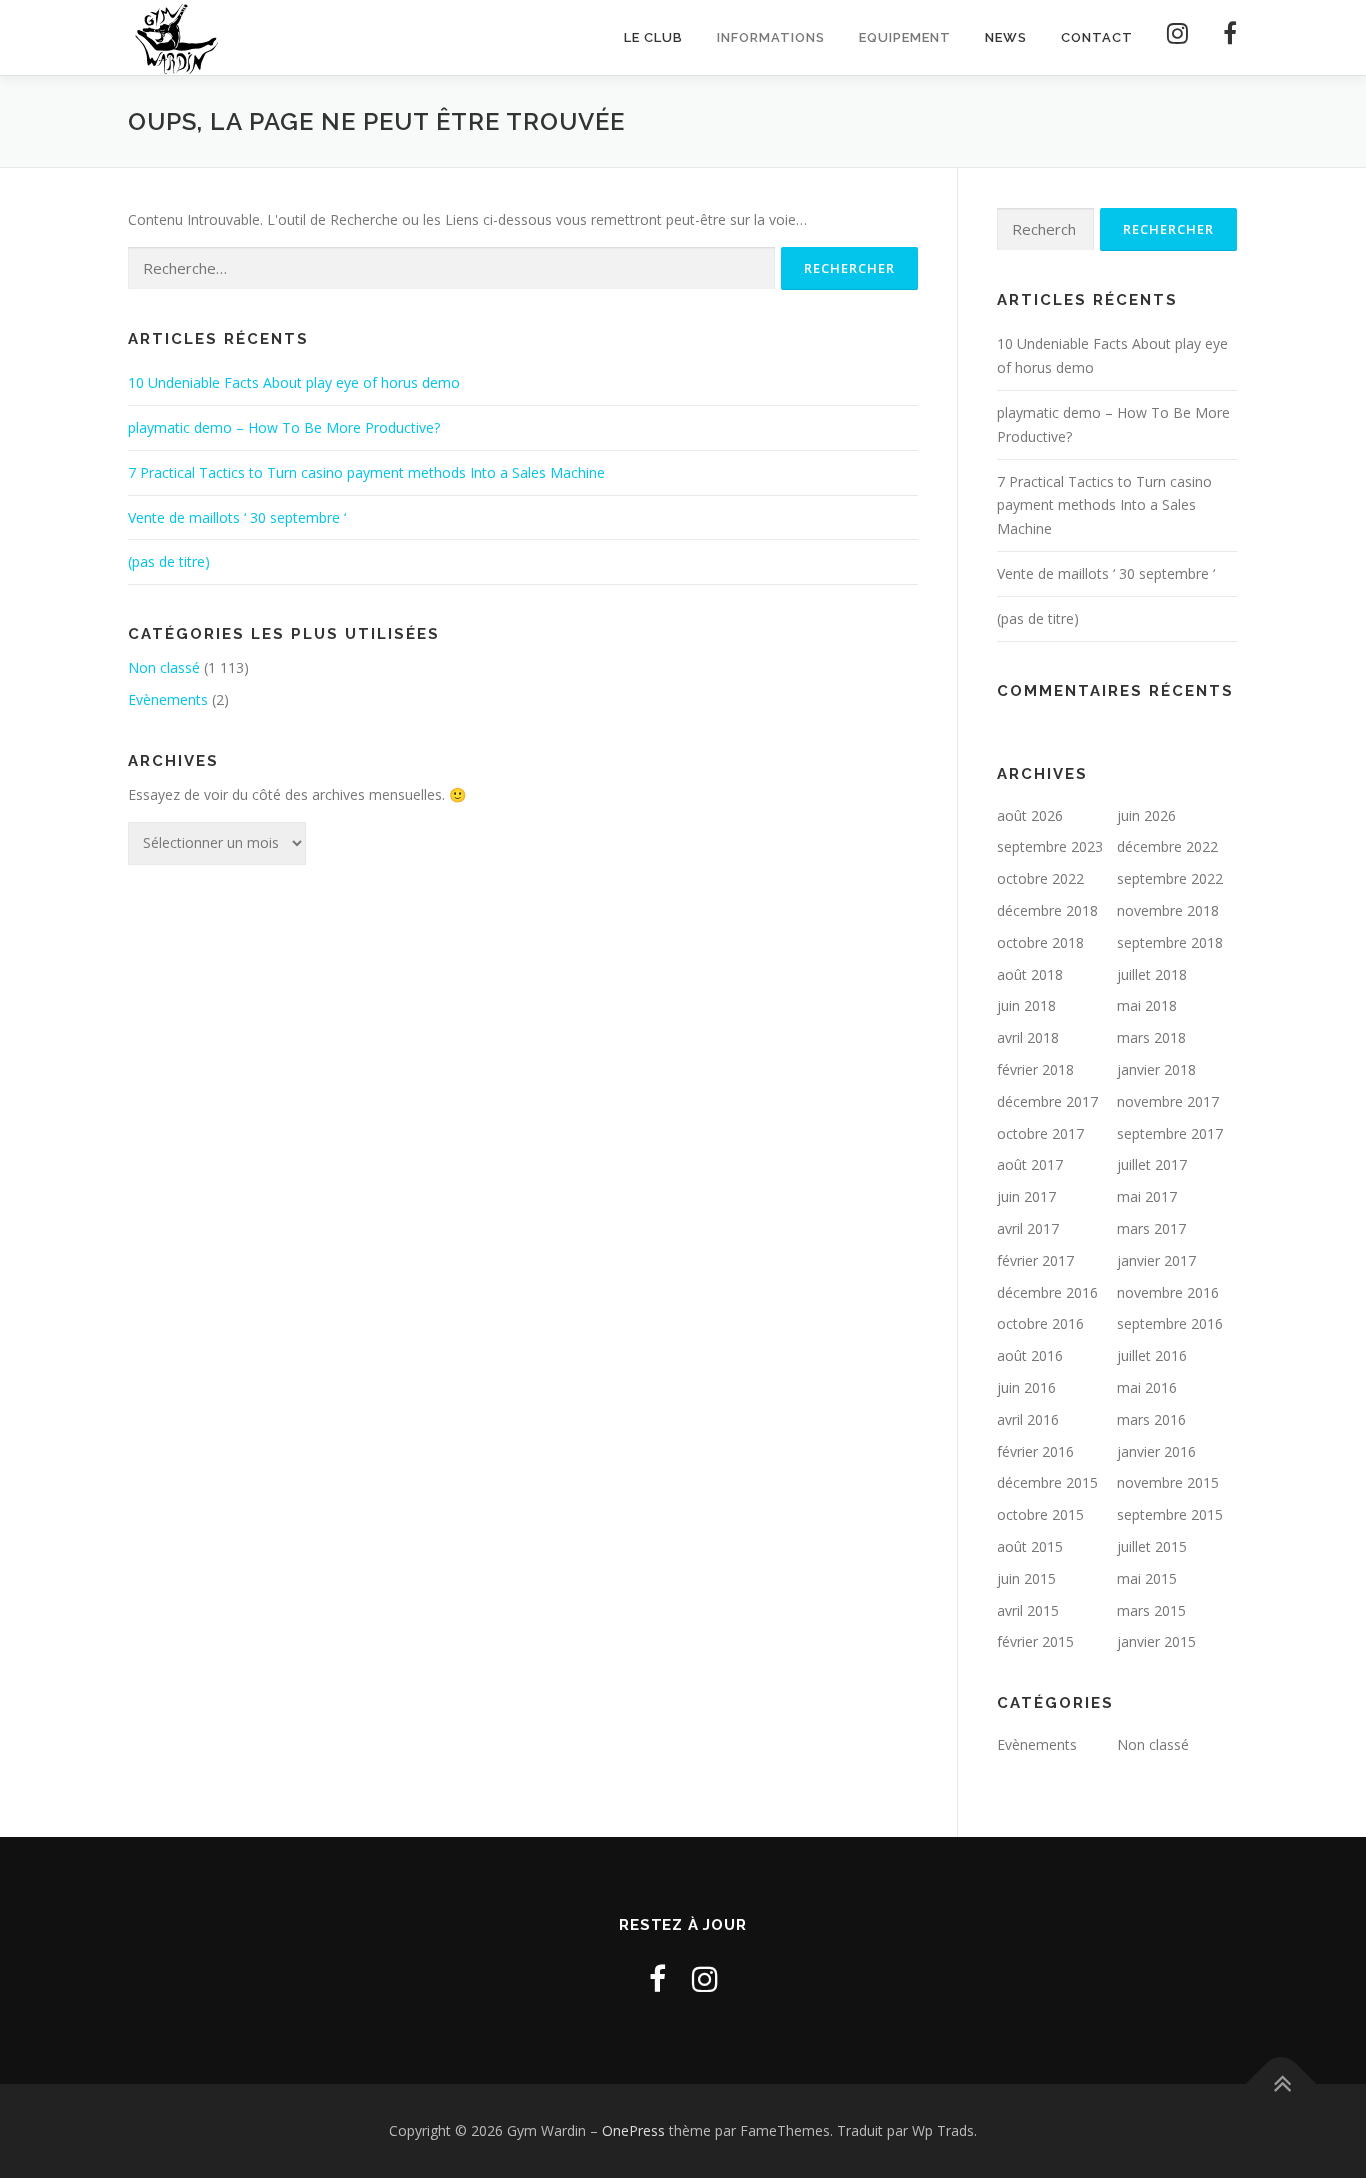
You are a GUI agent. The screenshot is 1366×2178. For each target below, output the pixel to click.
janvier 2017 (1156, 1260)
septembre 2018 (1170, 942)
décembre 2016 (1047, 1292)
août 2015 (1030, 1546)
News (1006, 37)
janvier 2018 (1156, 1069)
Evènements (168, 699)
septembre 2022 (1170, 878)
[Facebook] (1222, 37)
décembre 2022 (1167, 846)
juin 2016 (1026, 1387)
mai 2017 (1147, 1196)
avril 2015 (1028, 1610)
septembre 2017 (1170, 1133)
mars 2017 (1151, 1228)
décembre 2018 (1047, 910)
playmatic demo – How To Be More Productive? (284, 427)
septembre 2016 (1170, 1323)
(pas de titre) (169, 561)
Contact (1097, 37)
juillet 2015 (1152, 1546)
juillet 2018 (1152, 974)
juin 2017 (1026, 1196)
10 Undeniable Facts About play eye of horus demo (294, 382)
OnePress (633, 2130)
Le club (653, 37)
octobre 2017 (1040, 1133)
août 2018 (1030, 974)
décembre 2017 (1047, 1101)
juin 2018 (1026, 1005)
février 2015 (1035, 1641)
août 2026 (1030, 815)
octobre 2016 (1040, 1323)
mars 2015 (1151, 1610)
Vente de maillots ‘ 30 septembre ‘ (237, 517)
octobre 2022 (1040, 878)
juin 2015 (1026, 1578)
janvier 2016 (1156, 1451)
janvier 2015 (1156, 1641)
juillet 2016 (1152, 1355)
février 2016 (1035, 1451)
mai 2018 (1147, 1005)
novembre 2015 (1168, 1482)
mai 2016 (1147, 1387)
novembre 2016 (1168, 1292)
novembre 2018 (1168, 910)
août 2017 (1030, 1164)
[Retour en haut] (1281, 2084)
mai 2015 (1147, 1578)
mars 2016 (1151, 1419)
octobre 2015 (1040, 1514)
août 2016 (1030, 1355)
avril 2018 (1028, 1037)
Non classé (164, 667)
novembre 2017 (1168, 1101)
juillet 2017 (1152, 1164)
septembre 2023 (1050, 846)
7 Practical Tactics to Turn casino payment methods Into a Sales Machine (366, 472)
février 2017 (1035, 1260)
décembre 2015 (1047, 1482)
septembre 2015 (1170, 1514)
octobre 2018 (1040, 942)
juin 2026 (1146, 815)
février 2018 (1035, 1069)
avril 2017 (1028, 1228)
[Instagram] (1178, 37)
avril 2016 (1028, 1419)
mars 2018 (1151, 1037)
